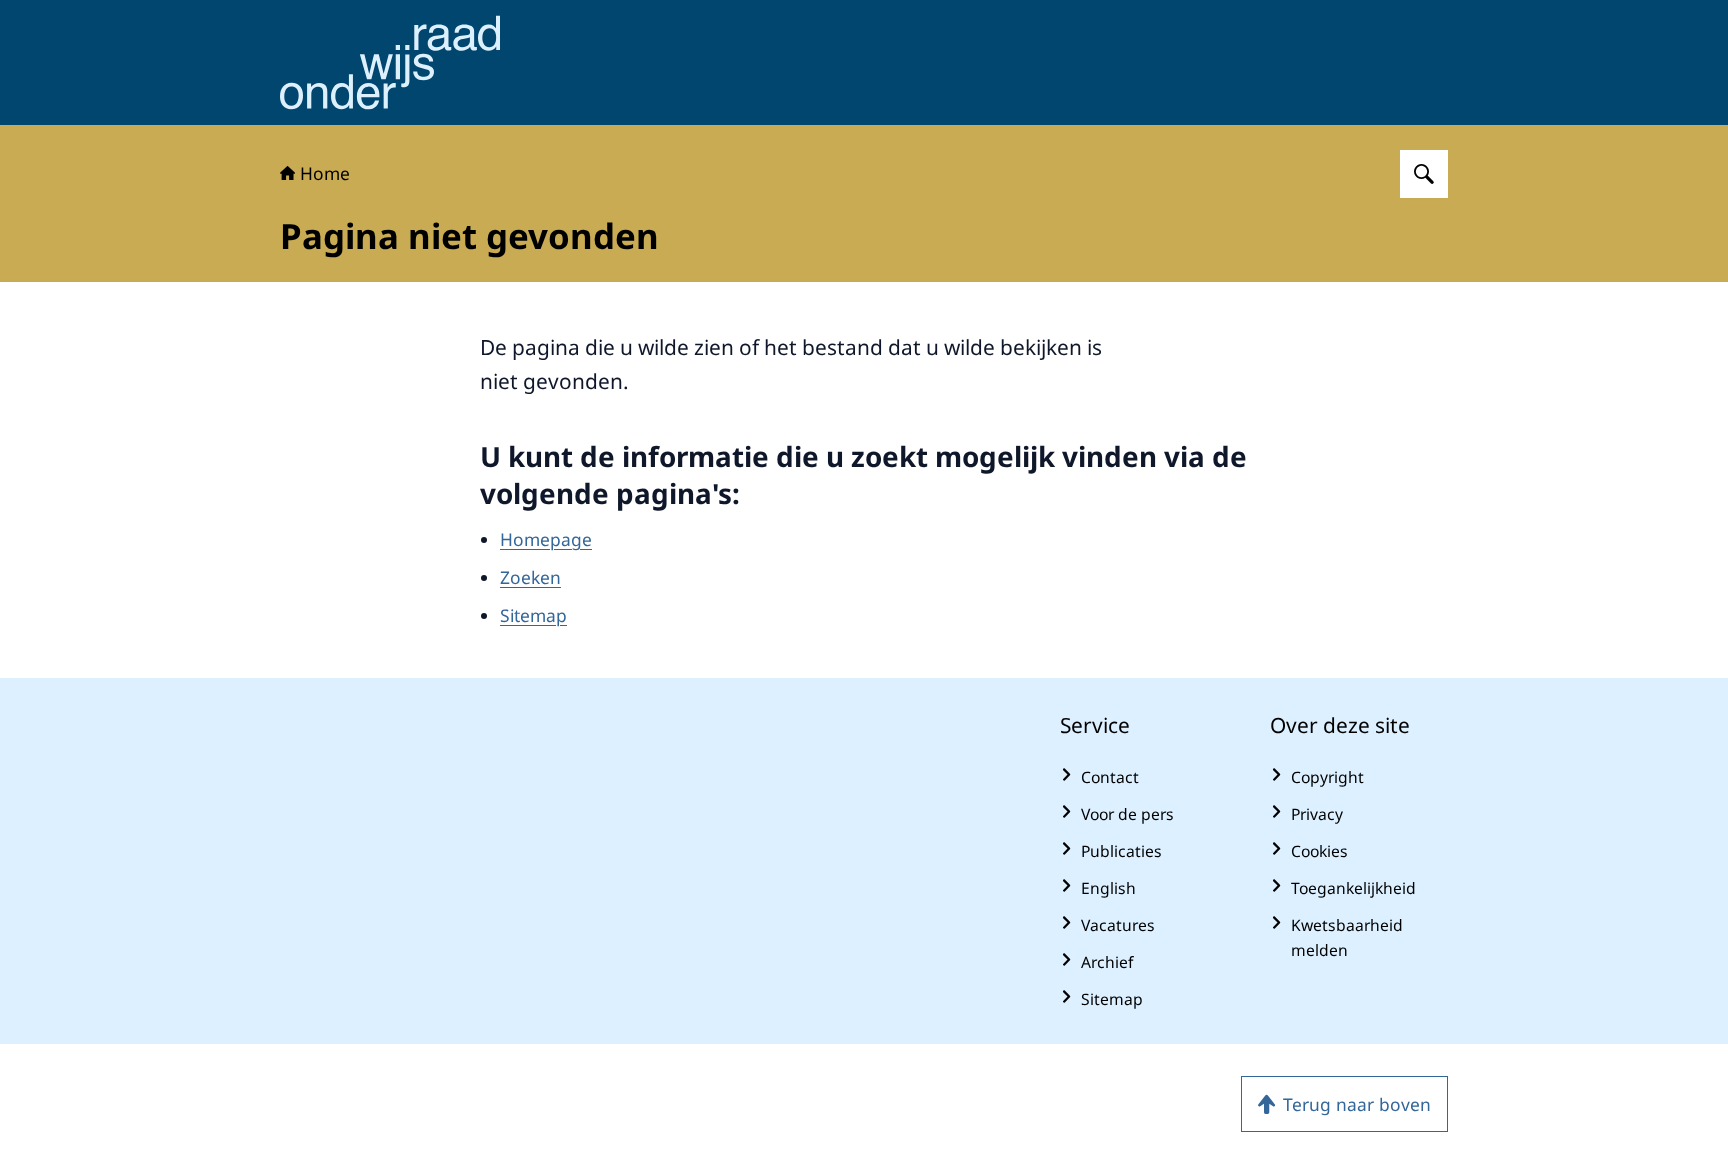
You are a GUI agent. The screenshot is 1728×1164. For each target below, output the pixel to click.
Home (325, 173)
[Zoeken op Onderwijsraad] (1424, 174)
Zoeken (530, 577)
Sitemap (533, 615)
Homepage (546, 539)
